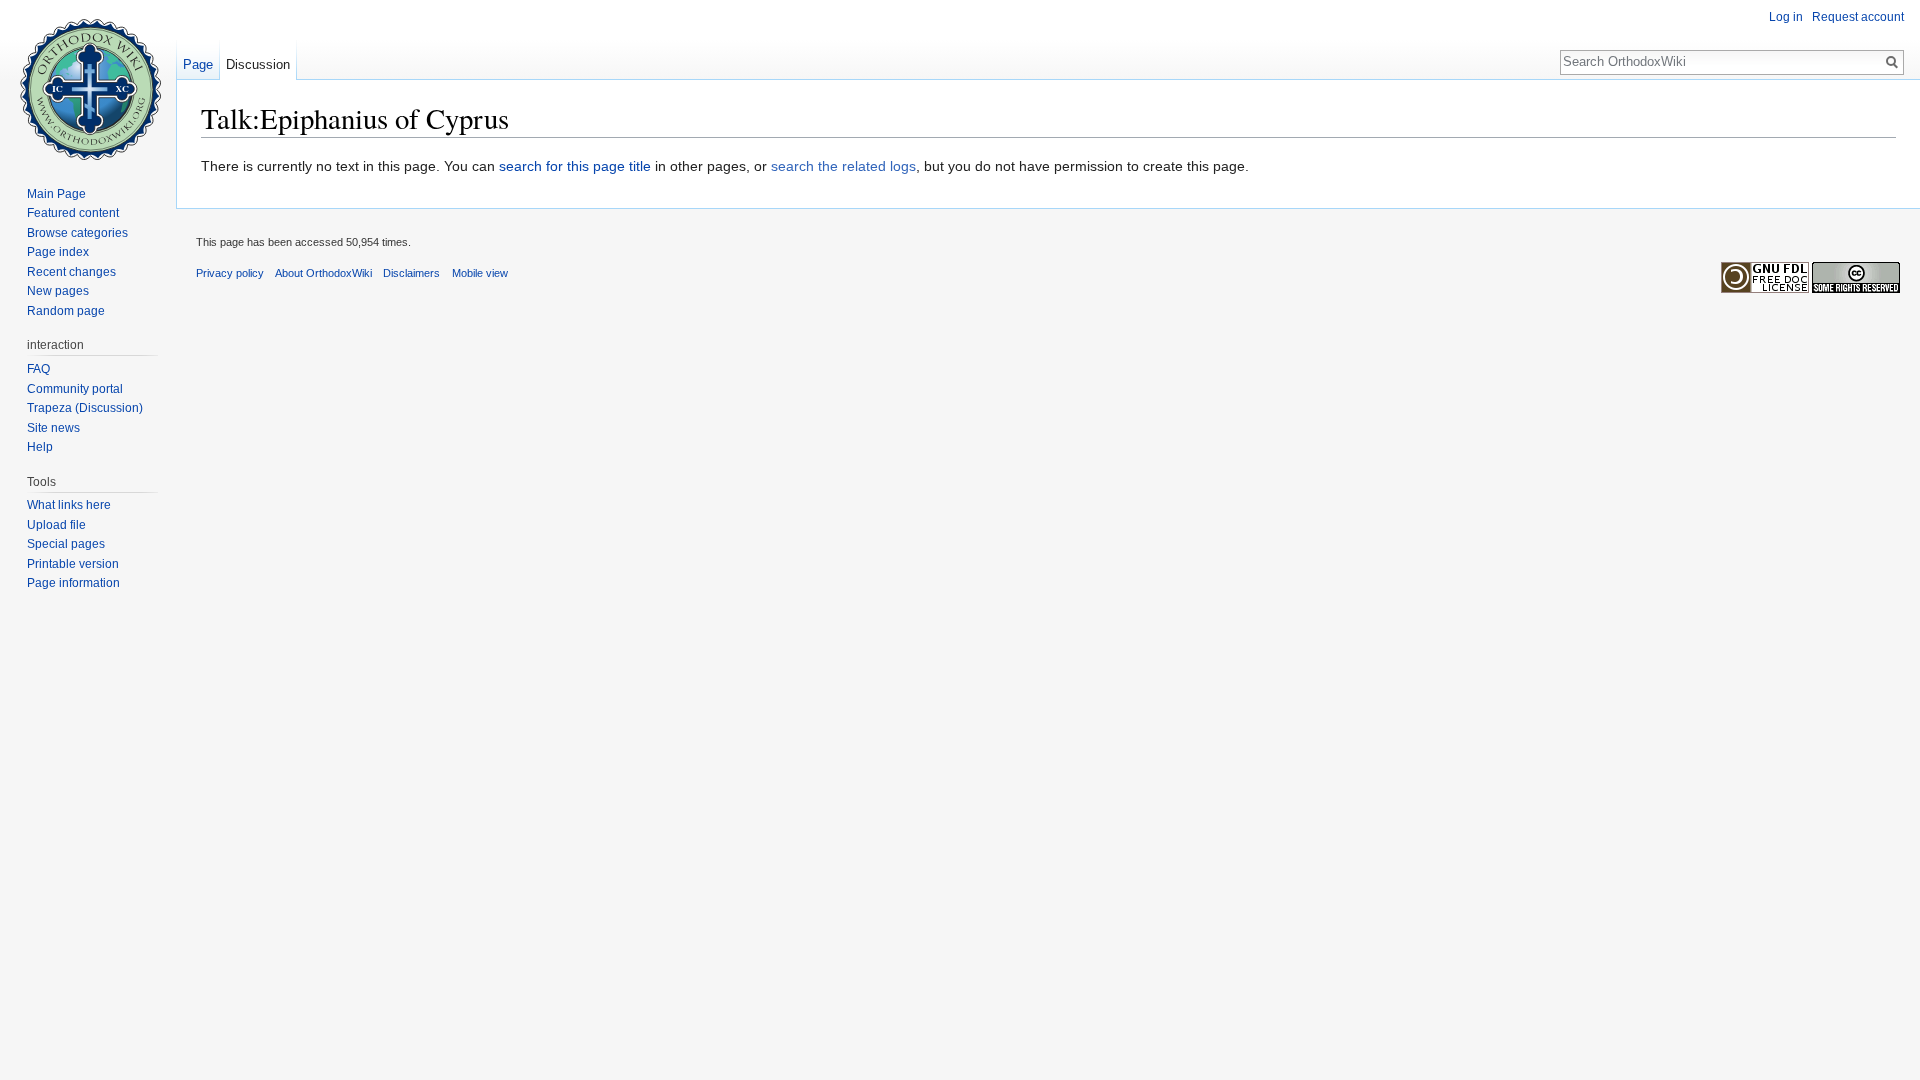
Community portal (75, 389)
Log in (1786, 17)
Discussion (258, 64)
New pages (58, 291)
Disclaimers (411, 273)
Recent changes (71, 272)
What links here (69, 505)
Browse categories (77, 233)
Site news (53, 428)
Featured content (73, 213)
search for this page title (575, 166)
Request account (1858, 17)
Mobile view (480, 273)
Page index (58, 252)
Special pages (66, 544)
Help (40, 447)
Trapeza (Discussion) (85, 408)
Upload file (56, 525)
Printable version (73, 564)
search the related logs (843, 166)
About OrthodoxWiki (323, 273)
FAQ (38, 369)
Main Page (56, 194)
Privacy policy (230, 273)
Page (198, 64)
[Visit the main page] (88, 80)
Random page (66, 311)
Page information (73, 583)
